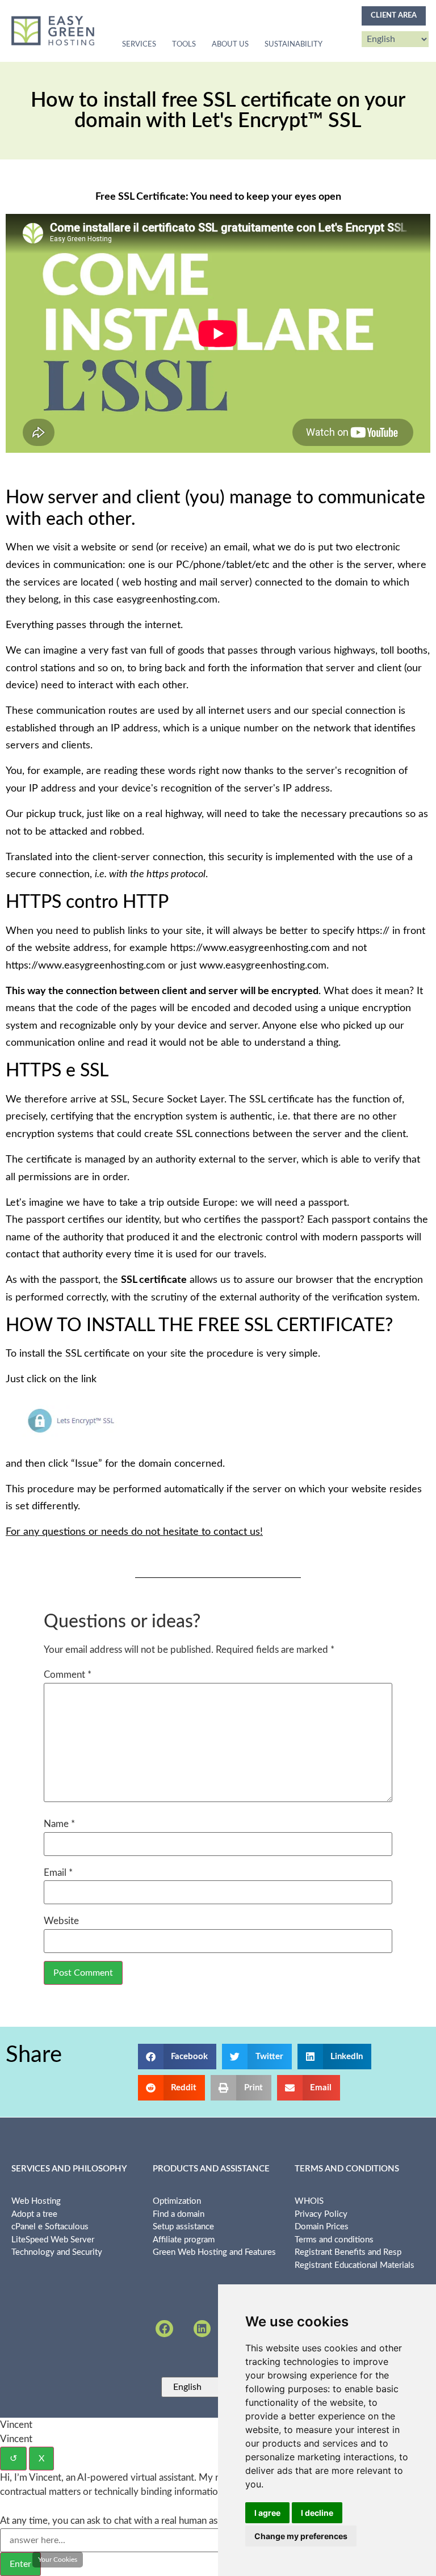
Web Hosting (36, 2201)
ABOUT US (230, 45)
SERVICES (139, 45)
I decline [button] (317, 2513)
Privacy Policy (321, 2214)
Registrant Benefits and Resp (348, 2252)
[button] (177, 2057)
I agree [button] (267, 2513)
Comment (68, 1675)
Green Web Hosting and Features (214, 2252)
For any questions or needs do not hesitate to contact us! (134, 1532)
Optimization (177, 2201)
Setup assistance (183, 2227)
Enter (20, 2564)
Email (58, 1873)
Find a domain (179, 2214)
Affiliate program (184, 2240)
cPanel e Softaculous (50, 2227)
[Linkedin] (202, 2329)
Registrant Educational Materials (355, 2265)
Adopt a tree (34, 2214)
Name (59, 1824)
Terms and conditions (334, 2240)
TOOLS (184, 45)
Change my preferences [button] (301, 2536)
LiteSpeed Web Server (53, 2240)
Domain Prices (322, 2227)
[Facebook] (164, 2329)
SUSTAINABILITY (294, 45)
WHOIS (309, 2201)
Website (61, 1921)
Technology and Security (57, 2252)
